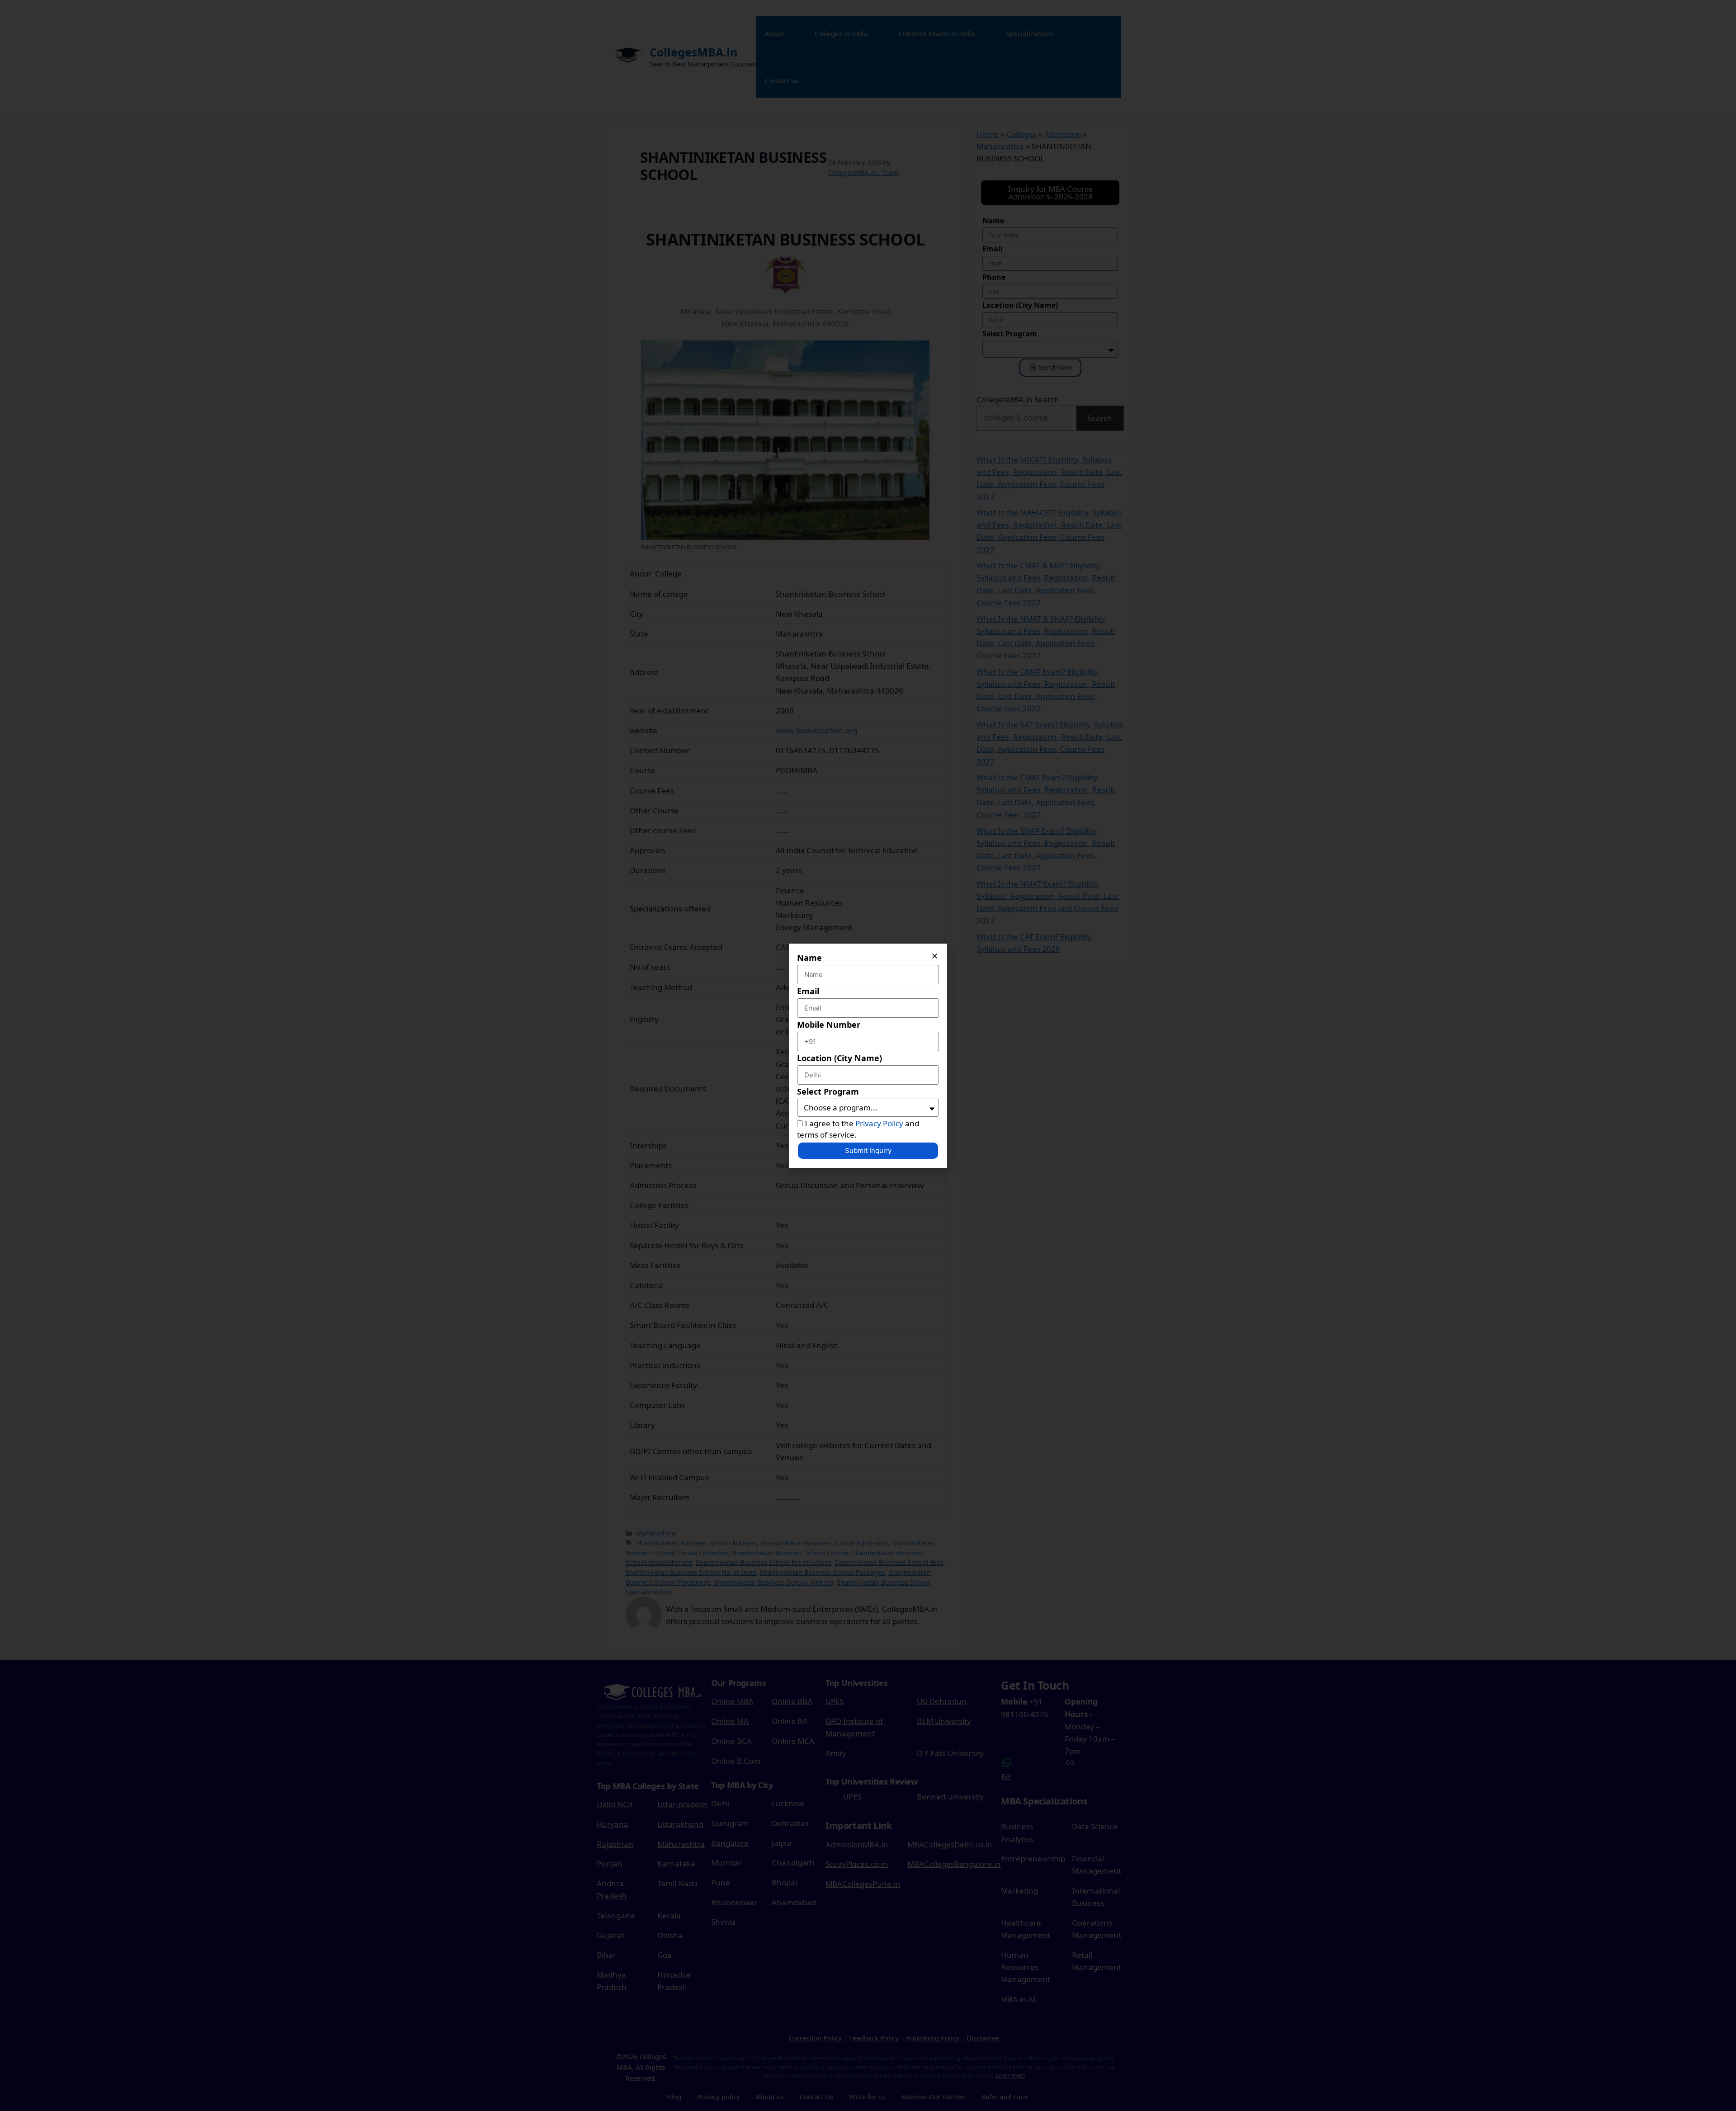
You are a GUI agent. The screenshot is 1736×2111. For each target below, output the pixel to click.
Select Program (828, 1091)
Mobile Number (829, 1025)
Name (809, 958)
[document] (868, 1055)
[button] (935, 956)
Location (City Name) (840, 1058)
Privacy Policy (879, 1123)
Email (808, 991)
